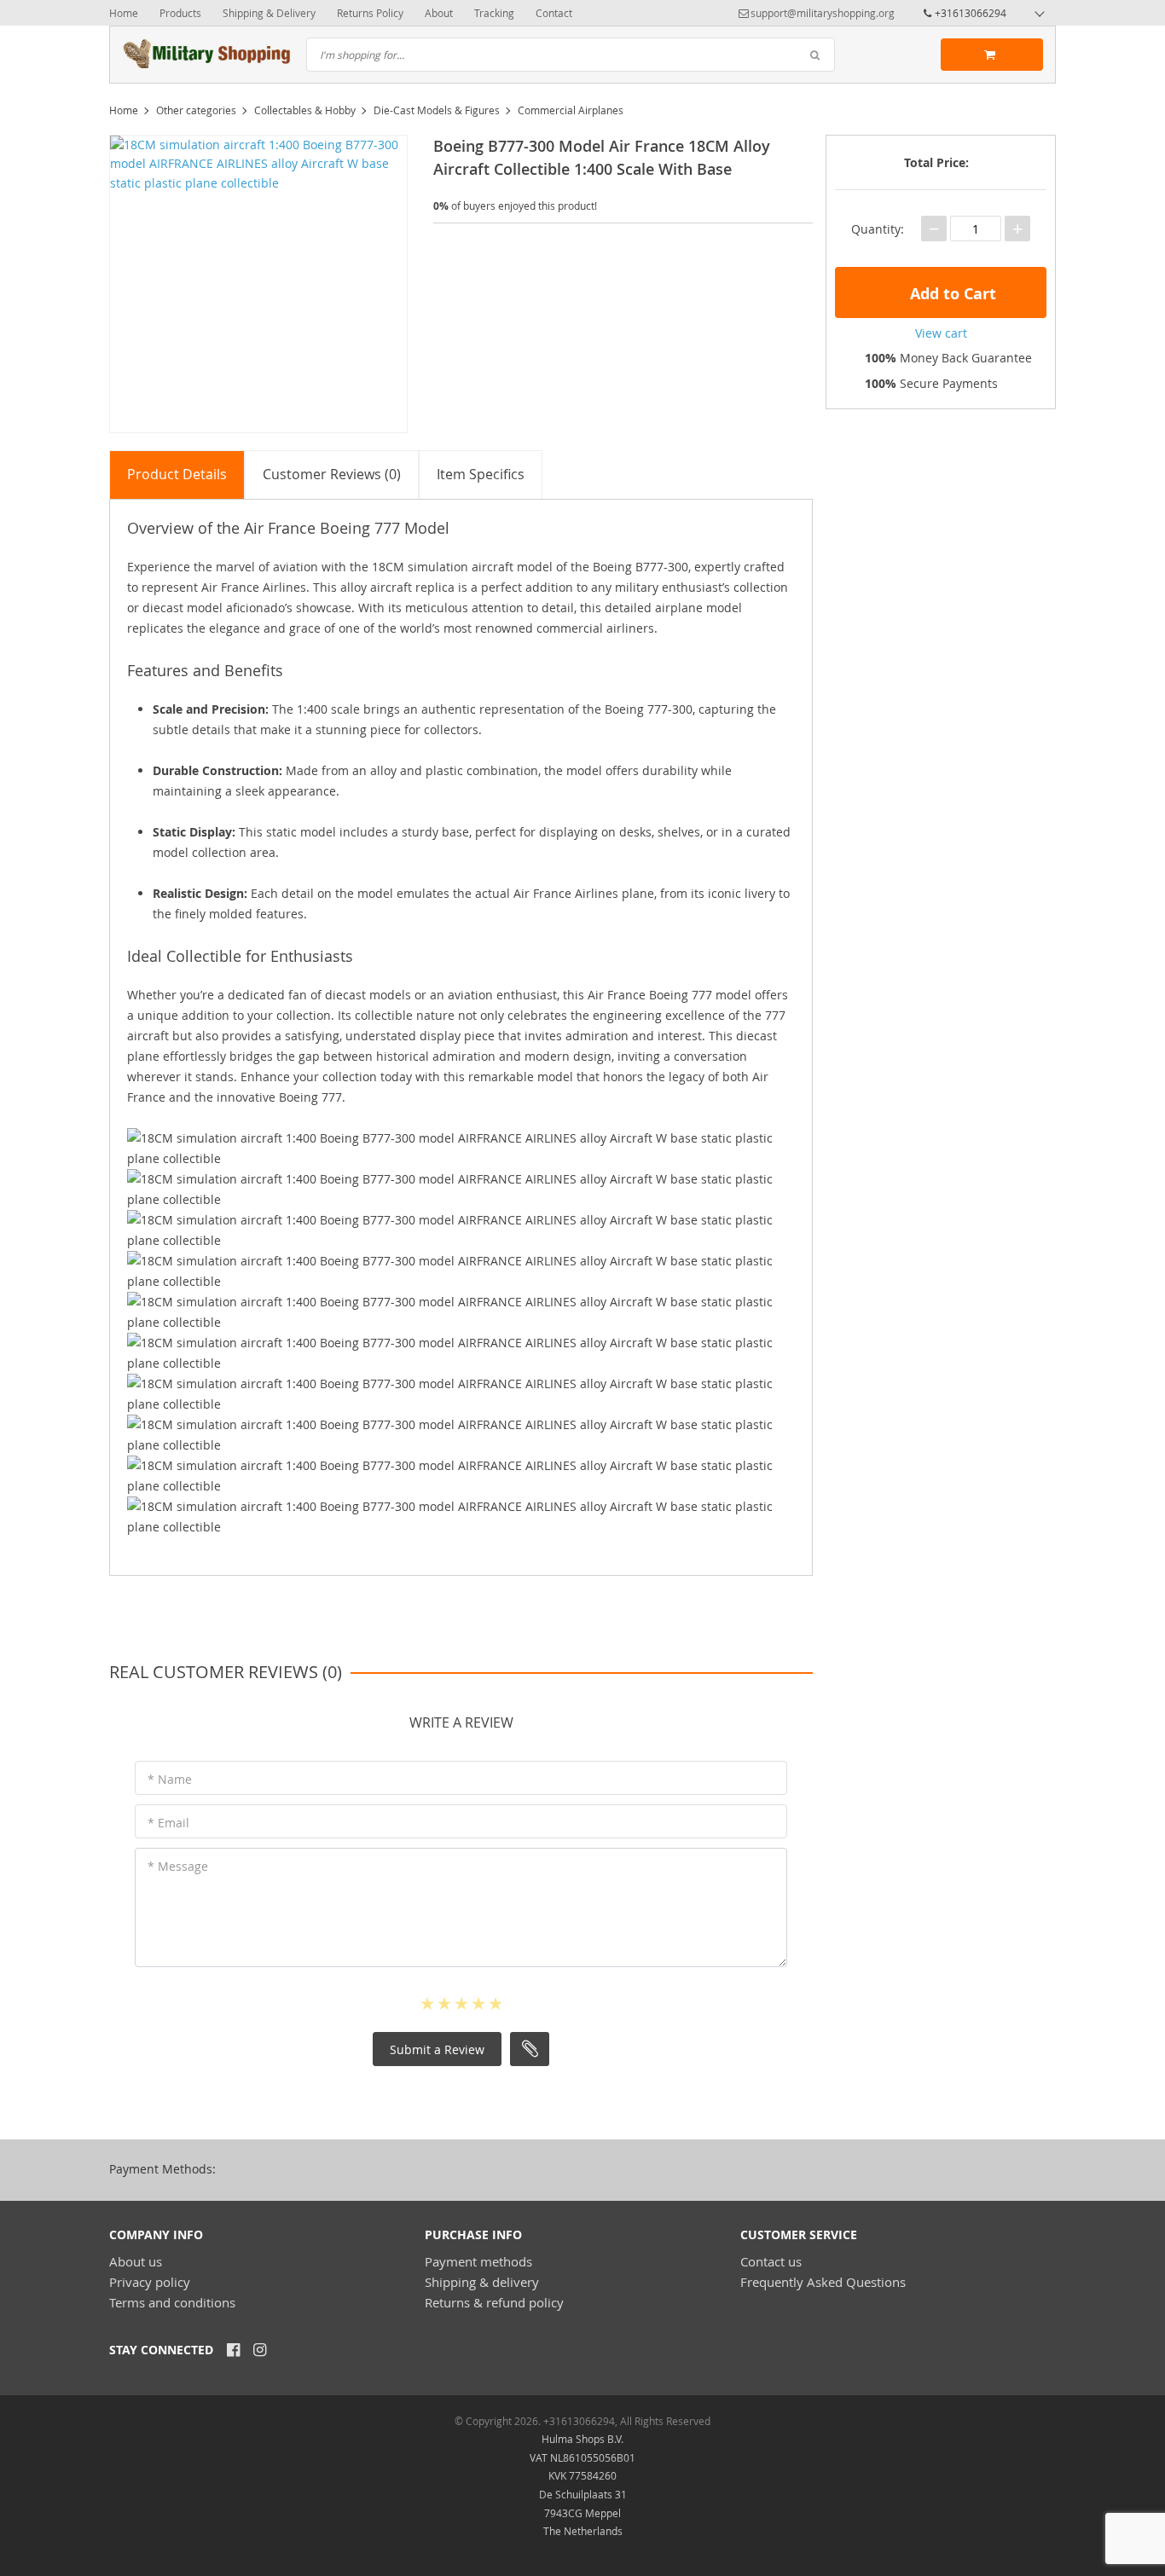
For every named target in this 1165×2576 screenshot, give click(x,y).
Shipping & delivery (482, 2282)
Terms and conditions (172, 2302)
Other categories (196, 110)
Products (180, 13)
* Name (170, 1779)
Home (124, 13)
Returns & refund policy (494, 2302)
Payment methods (478, 2261)
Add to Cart (951, 294)
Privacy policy (150, 2282)
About (439, 13)
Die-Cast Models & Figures (437, 110)
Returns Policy (370, 13)
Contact (554, 13)
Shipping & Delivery (269, 13)
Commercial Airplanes (571, 110)
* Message (178, 1866)
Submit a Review (437, 2049)
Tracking (494, 13)
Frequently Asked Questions (823, 2282)
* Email (168, 1823)
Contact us (771, 2261)
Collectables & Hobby (305, 110)
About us (136, 2261)
